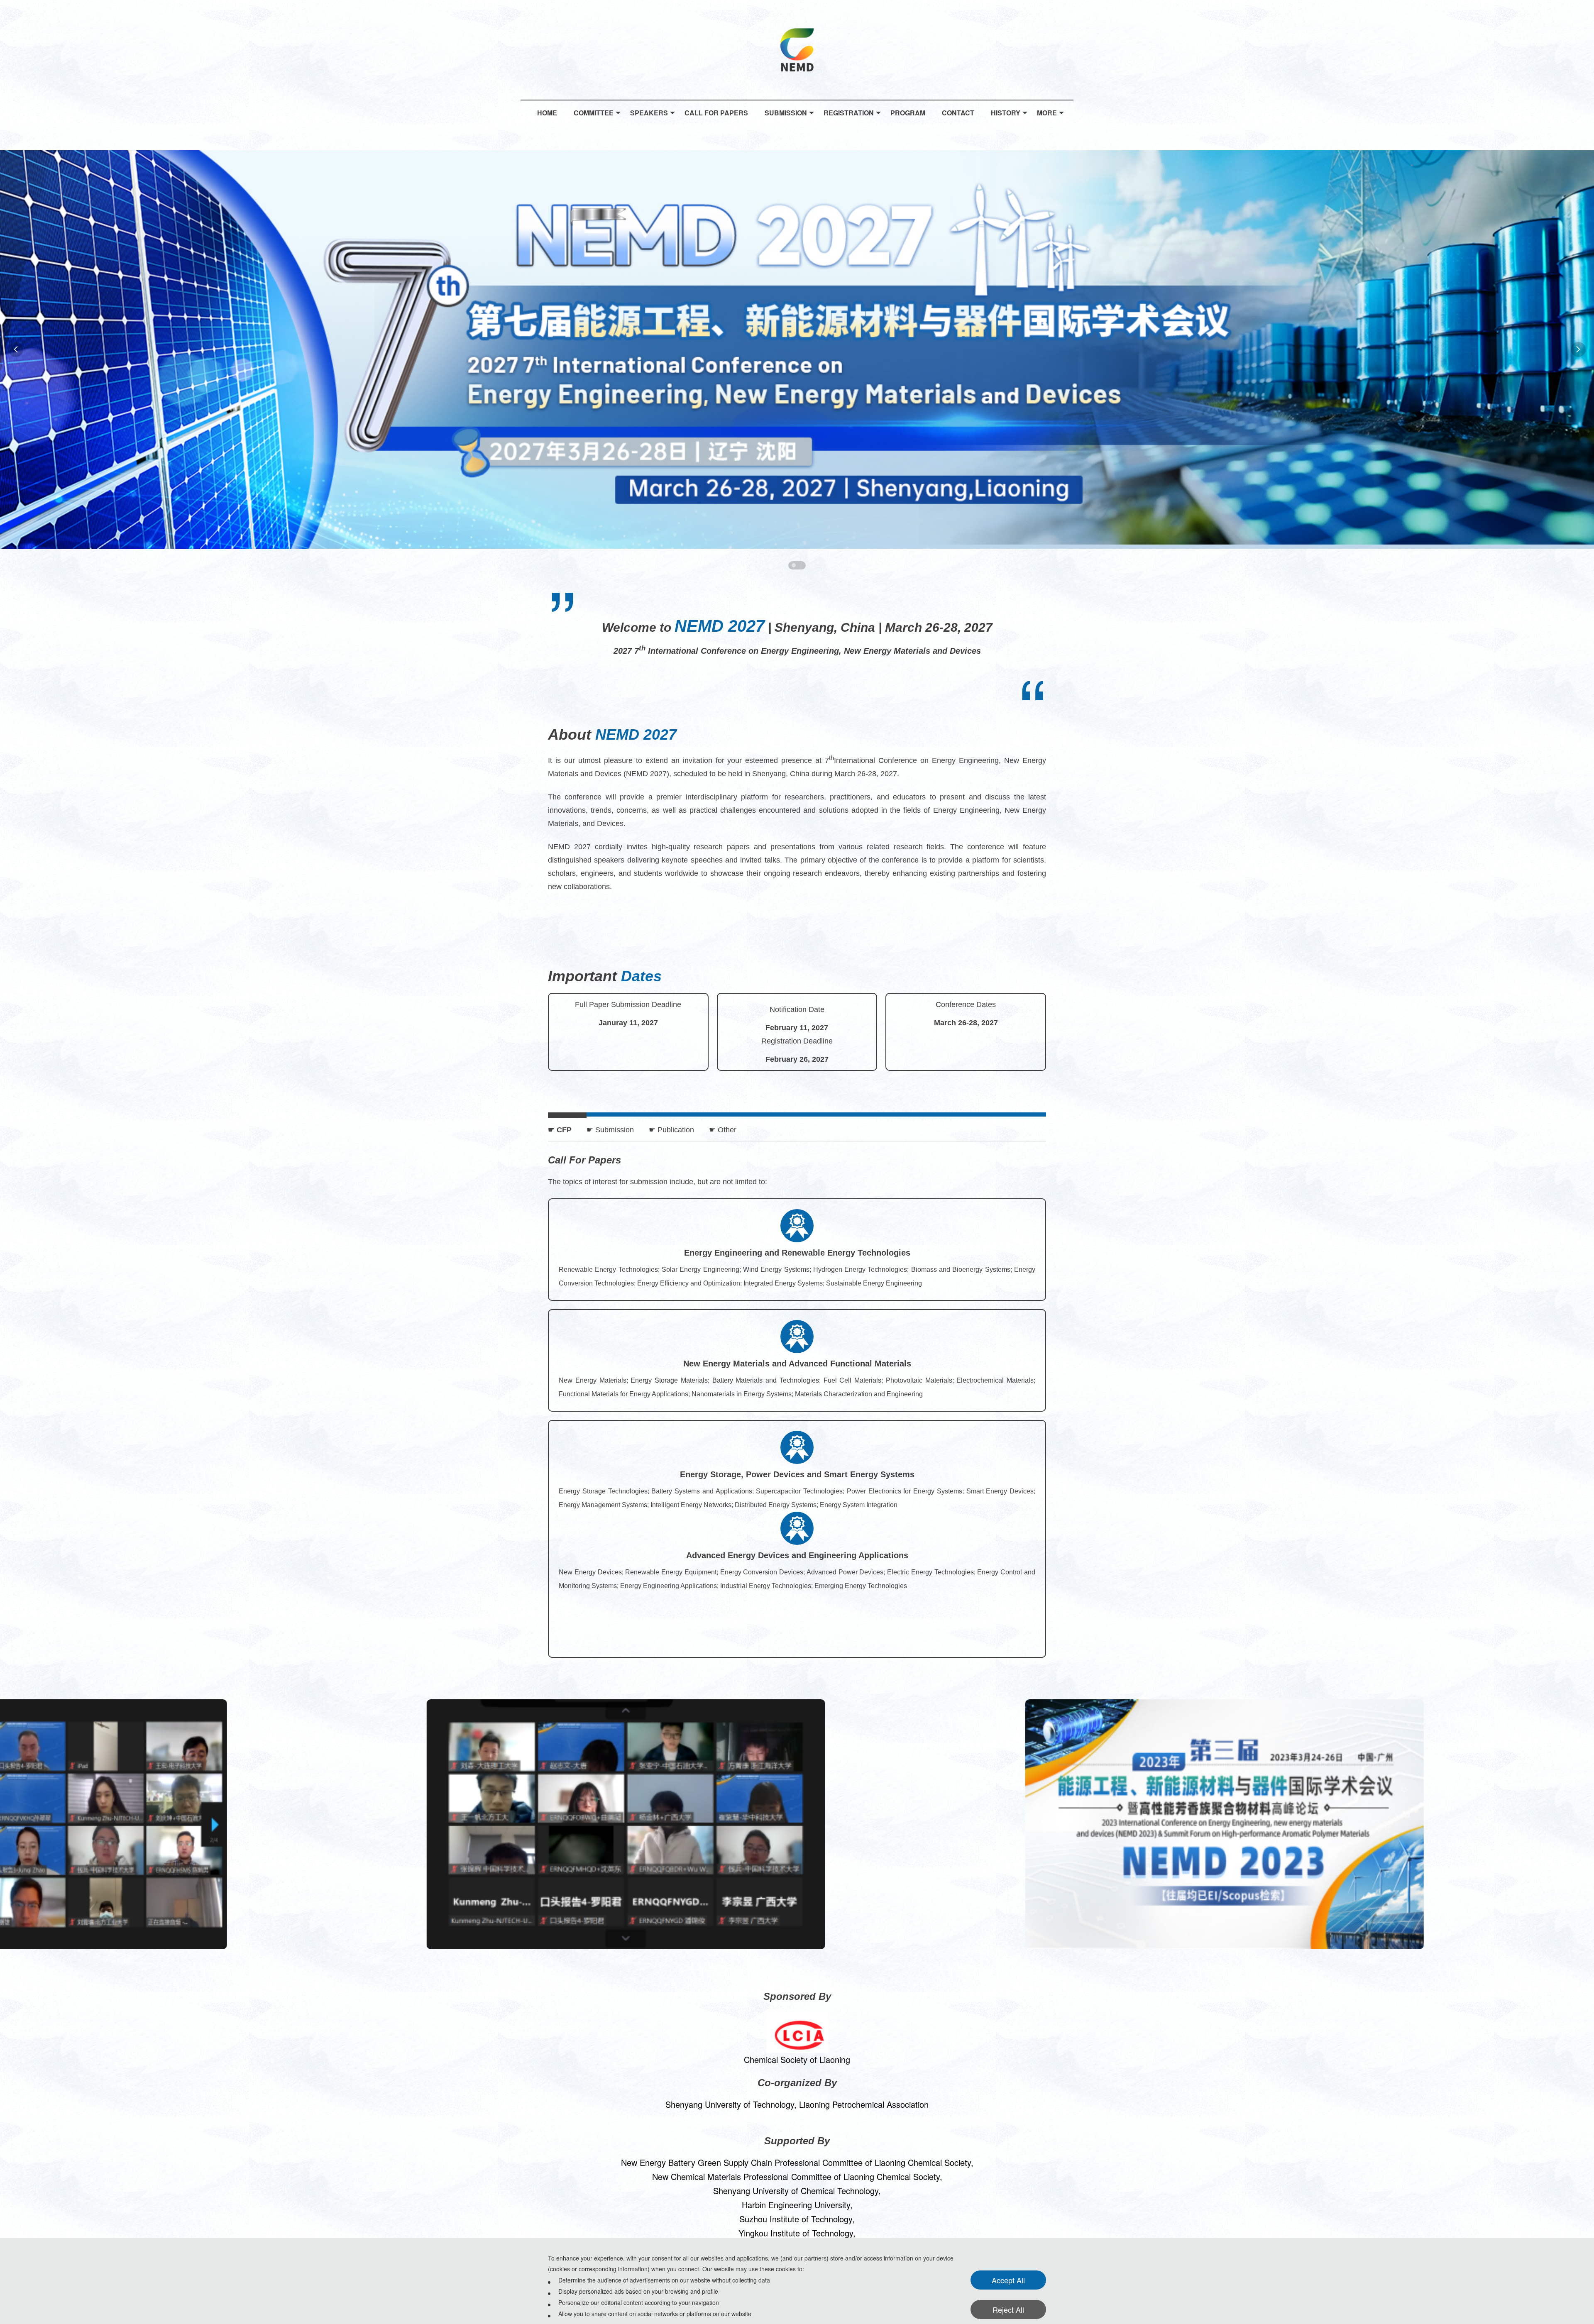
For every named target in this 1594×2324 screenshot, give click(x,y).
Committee (594, 113)
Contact (958, 113)
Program (908, 113)
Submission (786, 113)
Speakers (649, 113)
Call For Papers (716, 113)
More (1047, 113)
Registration (849, 113)
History (1006, 113)
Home (547, 113)
